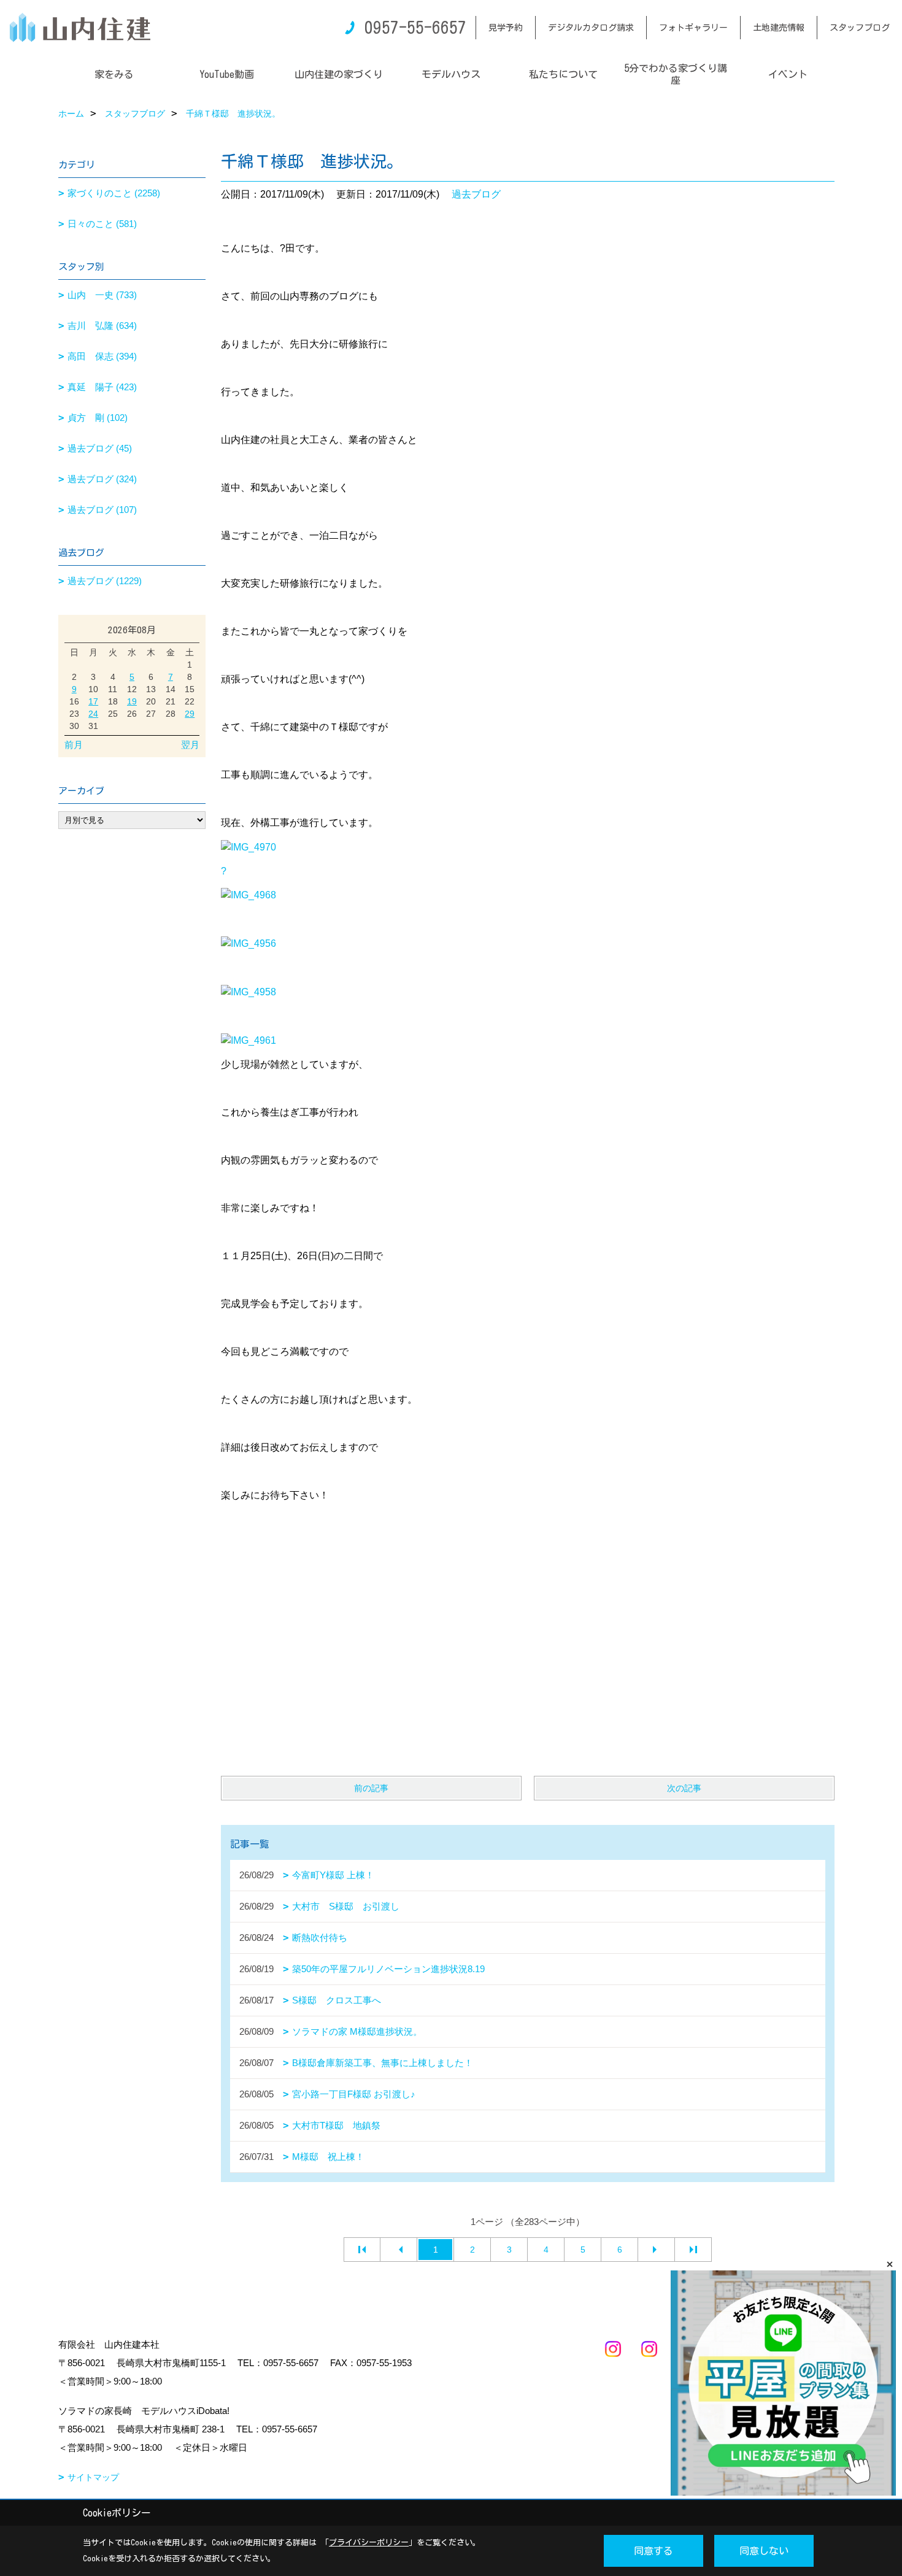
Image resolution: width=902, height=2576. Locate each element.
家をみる (114, 74)
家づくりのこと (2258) (114, 193)
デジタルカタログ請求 (591, 28)
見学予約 (506, 28)
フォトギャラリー (693, 28)
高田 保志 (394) (102, 356)
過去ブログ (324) (102, 479)
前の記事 (371, 1788)
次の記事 (684, 1788)
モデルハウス (451, 74)
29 (190, 714)
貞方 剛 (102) (98, 418)
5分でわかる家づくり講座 (676, 74)
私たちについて (563, 74)
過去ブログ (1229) (105, 581)
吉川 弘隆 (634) (102, 326)
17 (93, 701)
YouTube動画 (227, 74)
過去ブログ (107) (102, 510)
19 (132, 701)
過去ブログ (476, 194)
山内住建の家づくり (339, 74)
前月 (74, 745)
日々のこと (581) (102, 224)
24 (93, 714)
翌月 (190, 745)
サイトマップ (93, 2477)
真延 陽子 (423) (102, 387)
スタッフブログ (860, 28)
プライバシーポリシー (369, 2543)
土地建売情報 (779, 28)
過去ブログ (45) (100, 448)
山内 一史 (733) (102, 295)
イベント (788, 74)
